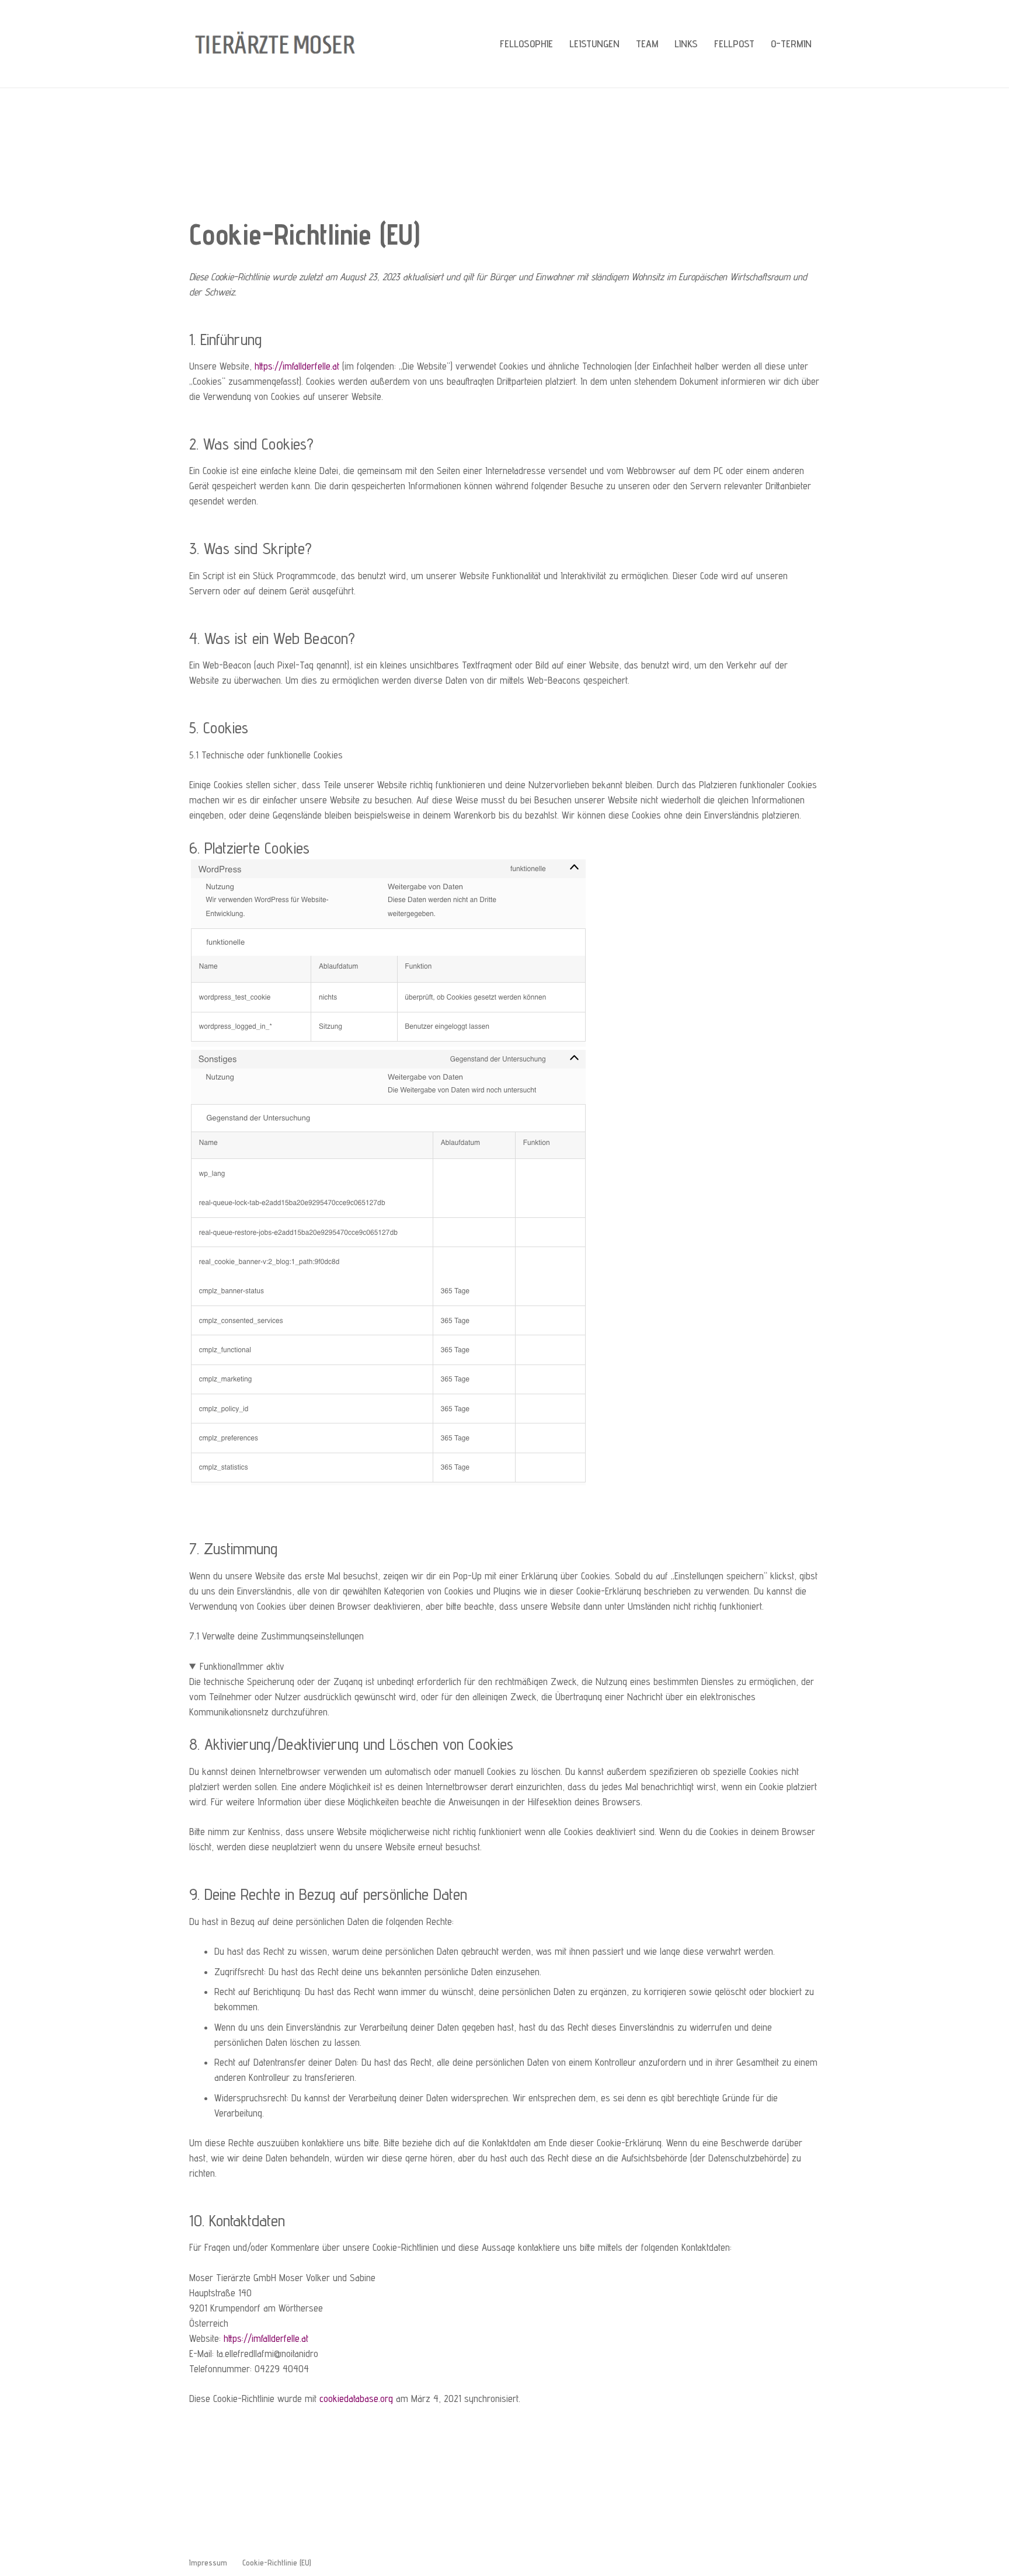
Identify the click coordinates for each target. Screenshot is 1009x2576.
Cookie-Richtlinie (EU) (277, 2563)
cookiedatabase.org (356, 2399)
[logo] (279, 44)
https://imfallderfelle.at (297, 366)
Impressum (208, 2563)
